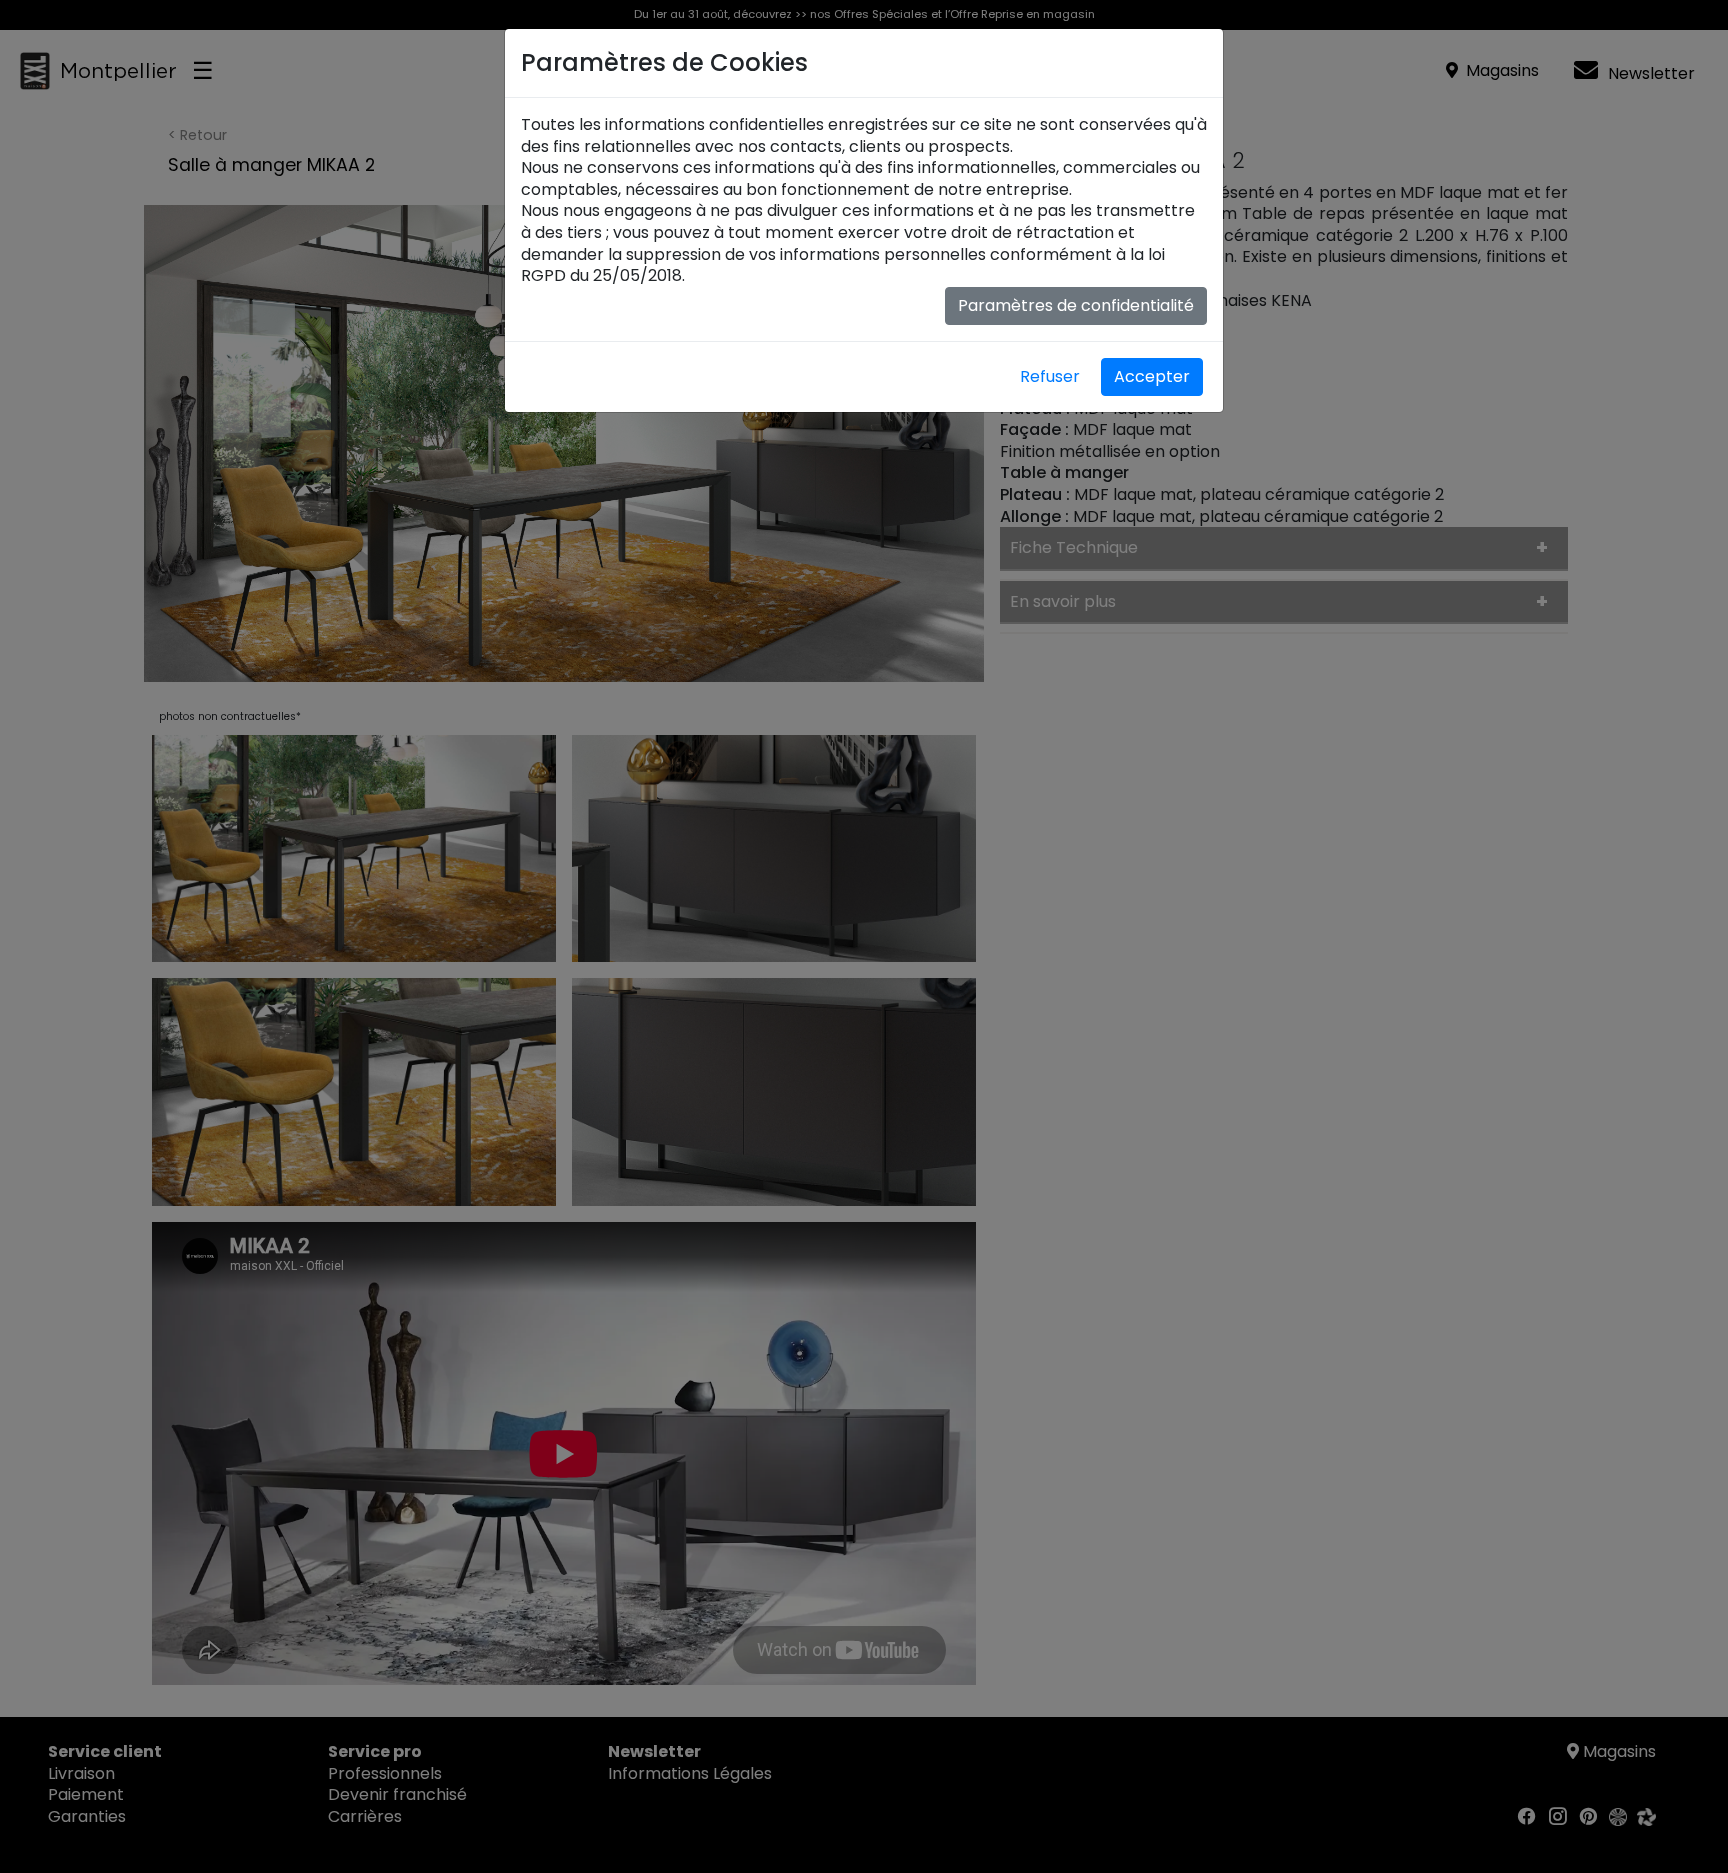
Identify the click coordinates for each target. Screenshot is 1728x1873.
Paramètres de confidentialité (1076, 305)
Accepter (1152, 376)
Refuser (1050, 376)
